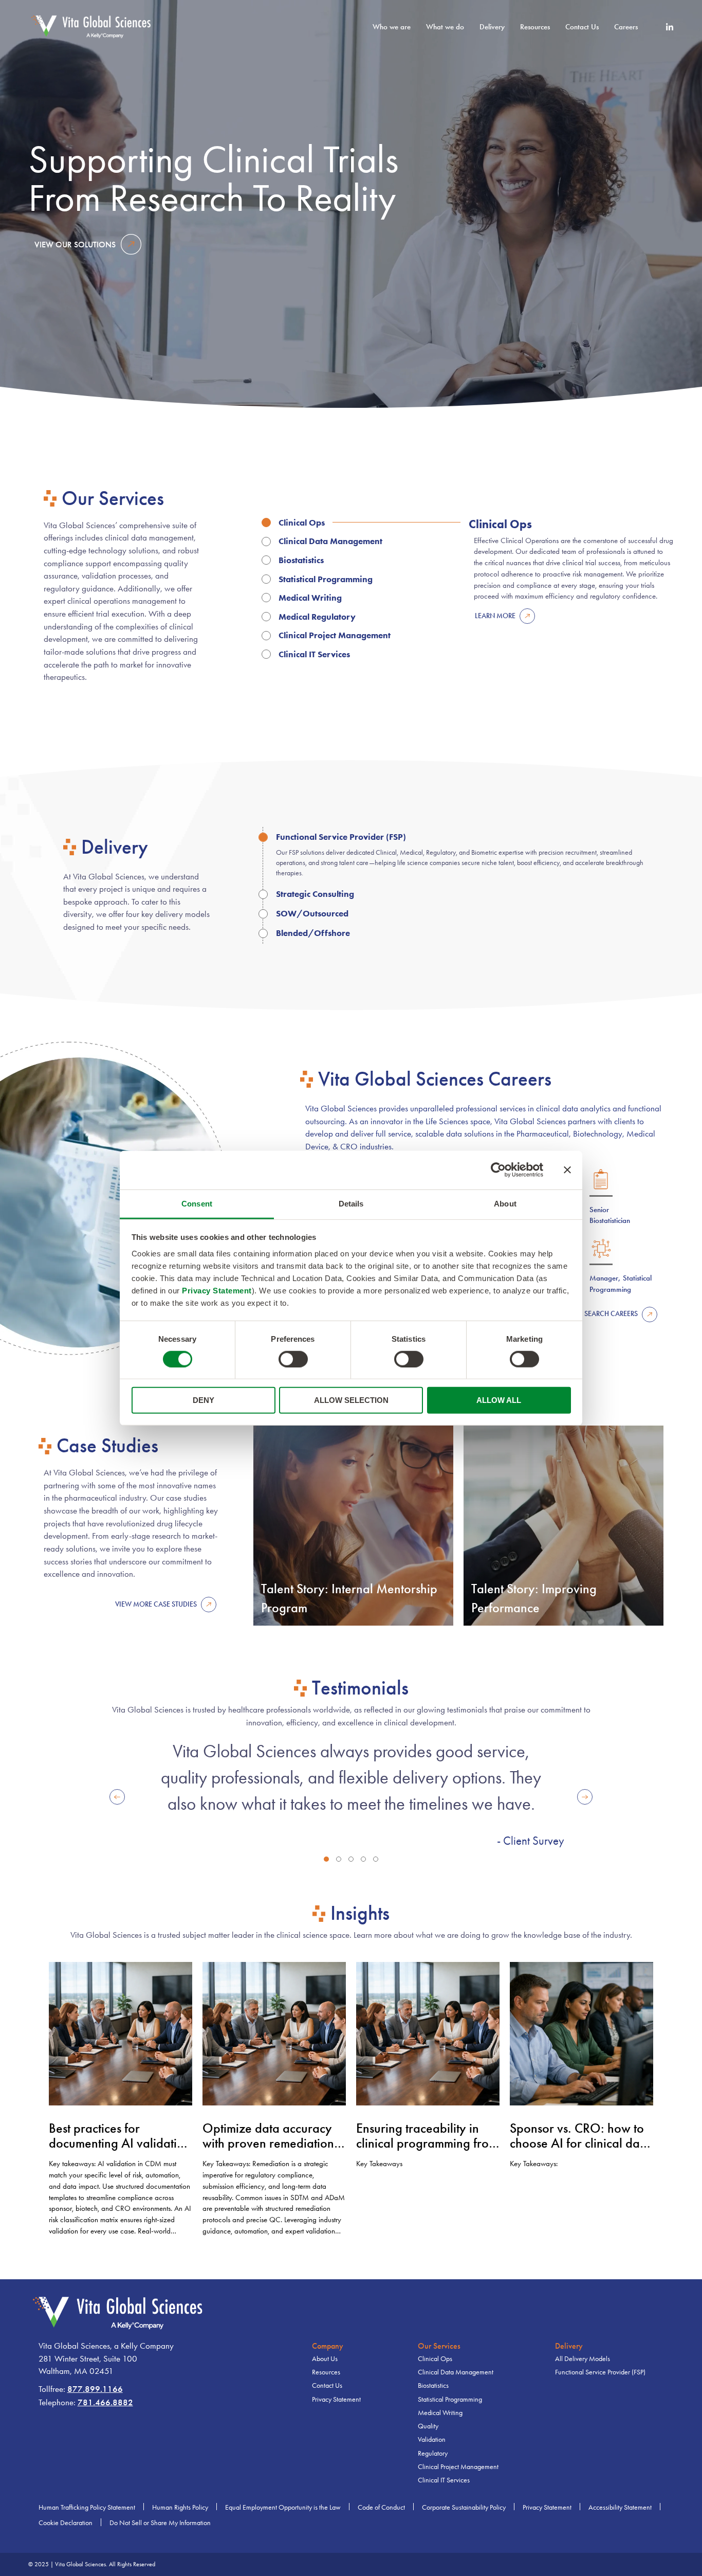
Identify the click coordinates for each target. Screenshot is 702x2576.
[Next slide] (585, 1797)
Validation (432, 2439)
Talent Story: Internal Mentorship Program (349, 1599)
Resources (326, 2372)
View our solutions (75, 245)
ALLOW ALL (499, 1400)
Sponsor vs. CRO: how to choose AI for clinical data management (580, 2143)
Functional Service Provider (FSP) (600, 2372)
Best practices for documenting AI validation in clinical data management (120, 2151)
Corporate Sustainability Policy (464, 2507)
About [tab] (505, 1203)
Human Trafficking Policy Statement (87, 2507)
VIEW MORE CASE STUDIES (156, 1604)
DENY (204, 1400)
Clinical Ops (435, 2359)
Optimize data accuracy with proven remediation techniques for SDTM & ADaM (268, 2151)
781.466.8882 (105, 2402)
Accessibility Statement (620, 2507)
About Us (325, 2359)
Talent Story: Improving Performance (534, 1599)
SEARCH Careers (611, 1314)
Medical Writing (440, 2413)
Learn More (495, 616)
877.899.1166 (95, 2389)
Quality (428, 2426)
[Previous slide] (117, 1797)
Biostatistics (433, 2385)
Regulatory (433, 2453)
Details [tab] (351, 1203)
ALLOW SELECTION (351, 1400)
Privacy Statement (217, 1290)
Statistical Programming (450, 2399)
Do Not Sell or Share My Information (160, 2523)
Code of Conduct (381, 2507)
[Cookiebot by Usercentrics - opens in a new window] (498, 1170)
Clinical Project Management (458, 2467)
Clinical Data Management (456, 2372)
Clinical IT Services (444, 2480)
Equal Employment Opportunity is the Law (283, 2507)
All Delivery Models (583, 2359)
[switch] (293, 1359)
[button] (326, 1859)
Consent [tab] (197, 1203)
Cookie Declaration (66, 2523)
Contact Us (582, 27)
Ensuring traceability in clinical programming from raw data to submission (427, 2143)
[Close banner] (567, 1170)
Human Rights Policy (180, 2507)
